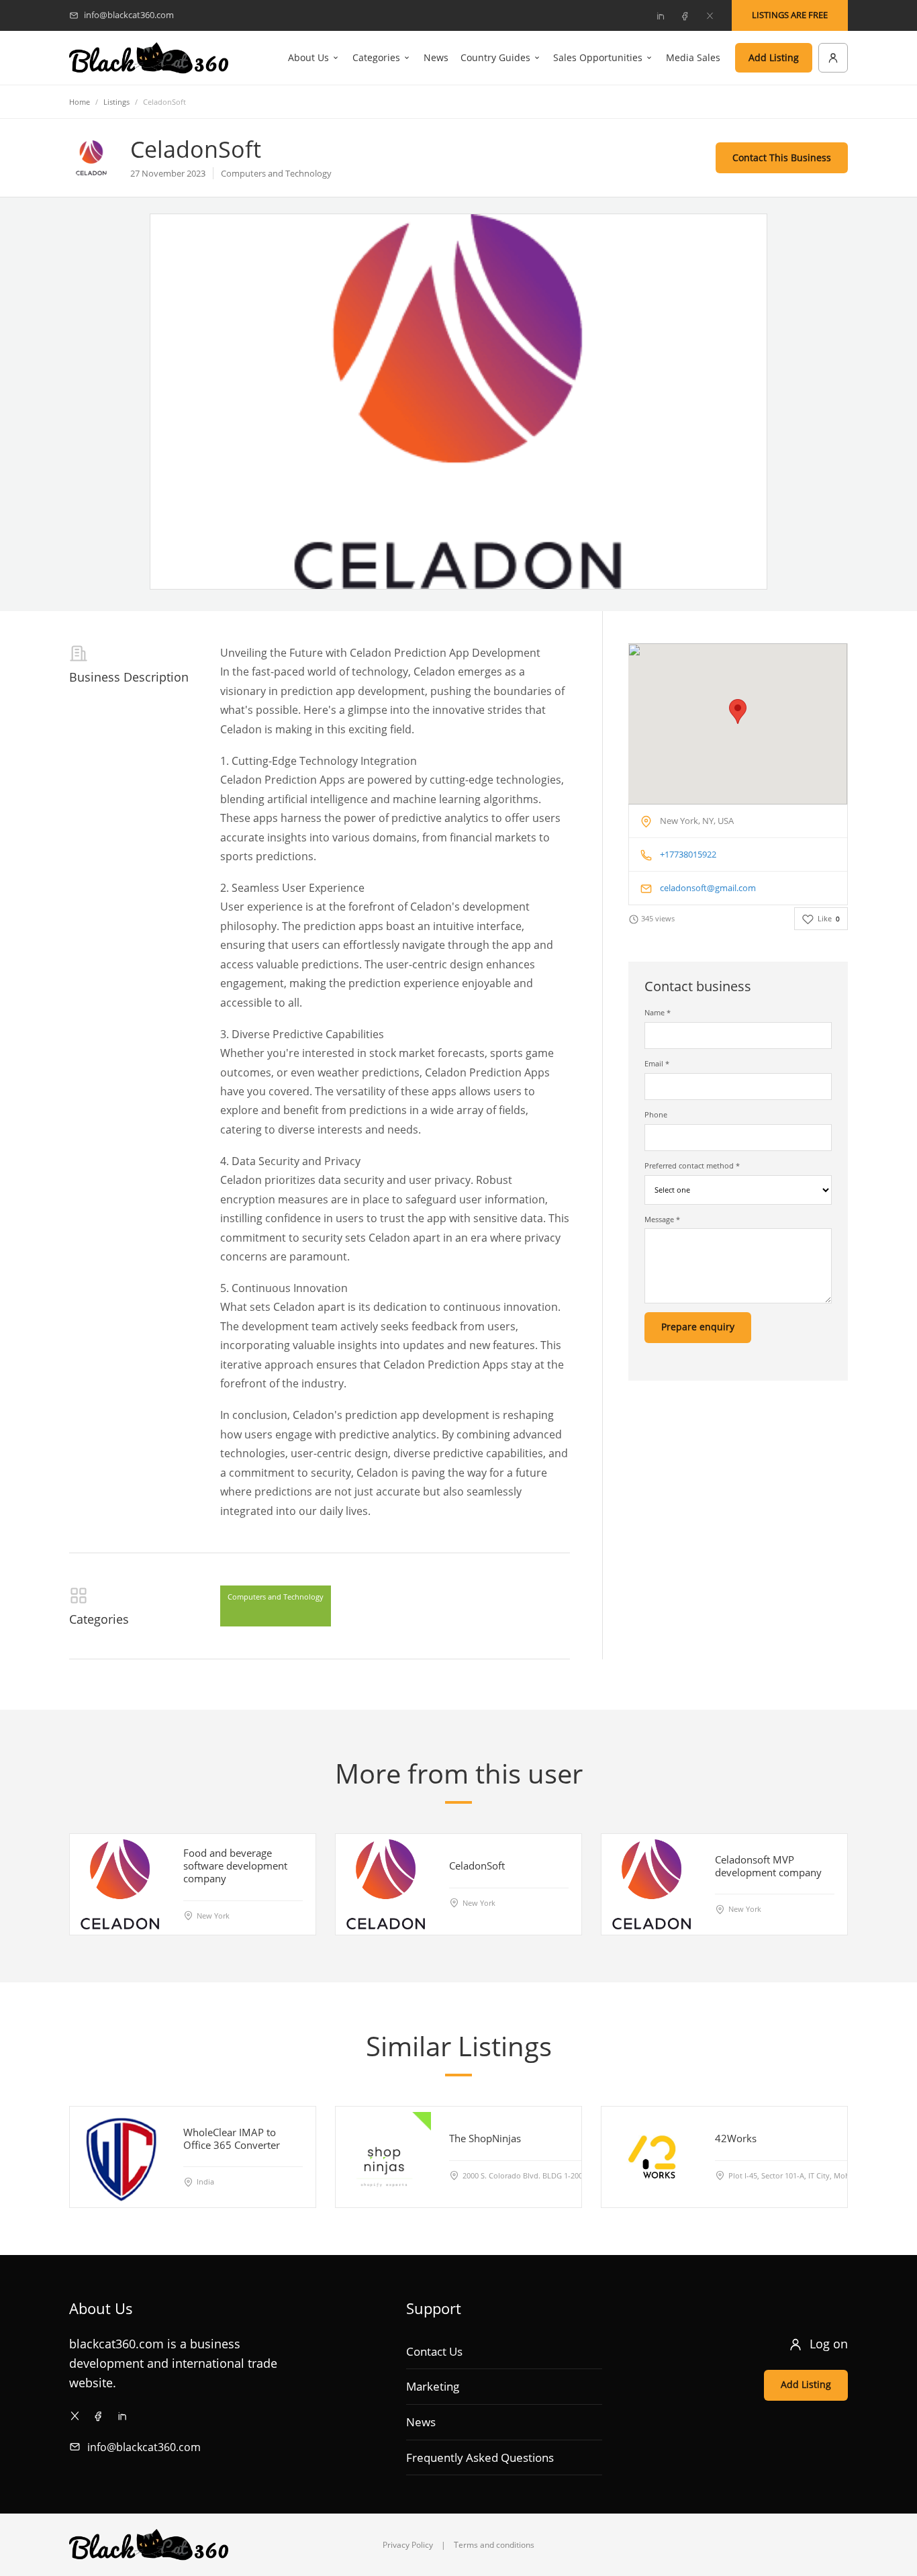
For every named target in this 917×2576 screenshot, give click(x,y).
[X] (710, 15)
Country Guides (495, 57)
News (436, 57)
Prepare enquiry (698, 1327)
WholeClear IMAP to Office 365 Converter (232, 2138)
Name (658, 1012)
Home (80, 102)
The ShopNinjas (485, 2138)
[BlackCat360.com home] (149, 58)
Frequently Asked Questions (480, 2457)
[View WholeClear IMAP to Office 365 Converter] (120, 2157)
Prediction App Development (467, 653)
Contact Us (434, 2351)
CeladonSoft (477, 1866)
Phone (656, 1114)
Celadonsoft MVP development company (768, 1866)
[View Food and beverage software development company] (120, 1884)
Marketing (433, 2386)
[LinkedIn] (660, 15)
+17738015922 (688, 854)
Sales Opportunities (598, 57)
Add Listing (774, 57)
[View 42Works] (652, 2157)
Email (657, 1063)
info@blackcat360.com (144, 2447)
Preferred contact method (692, 1165)
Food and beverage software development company (235, 1866)
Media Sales (693, 57)
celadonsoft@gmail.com (708, 888)
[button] (738, 711)
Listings (116, 102)
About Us (308, 57)
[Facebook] (685, 15)
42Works (736, 2138)
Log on (829, 2344)
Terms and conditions (494, 2545)
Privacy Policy (408, 2545)
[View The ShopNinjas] (386, 2157)
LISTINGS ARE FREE (790, 15)
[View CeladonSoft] (386, 1884)
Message (662, 1219)
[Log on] (833, 58)
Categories (376, 57)
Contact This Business (782, 157)
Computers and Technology (276, 1597)
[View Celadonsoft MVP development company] (652, 1884)
